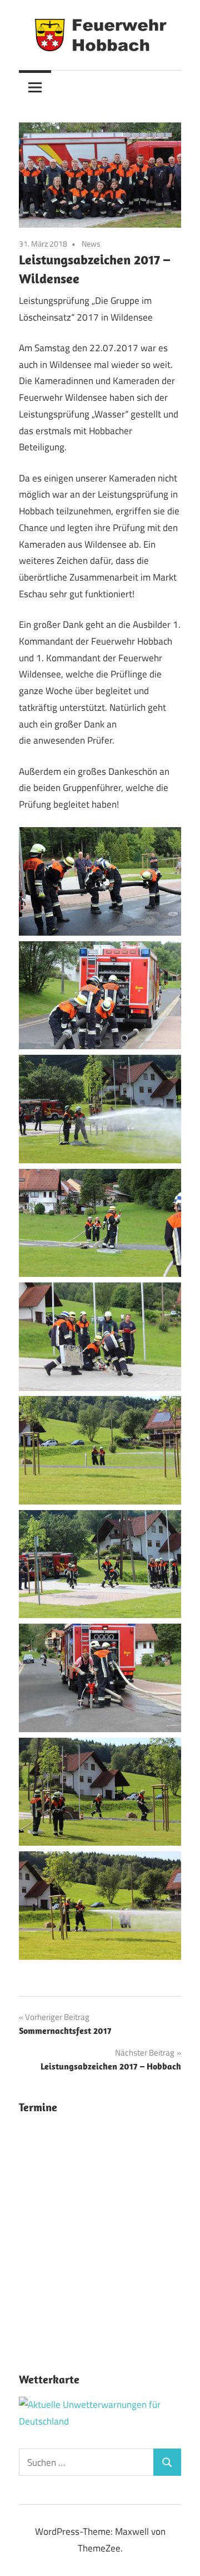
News (91, 244)
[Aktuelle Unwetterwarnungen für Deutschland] (100, 2421)
